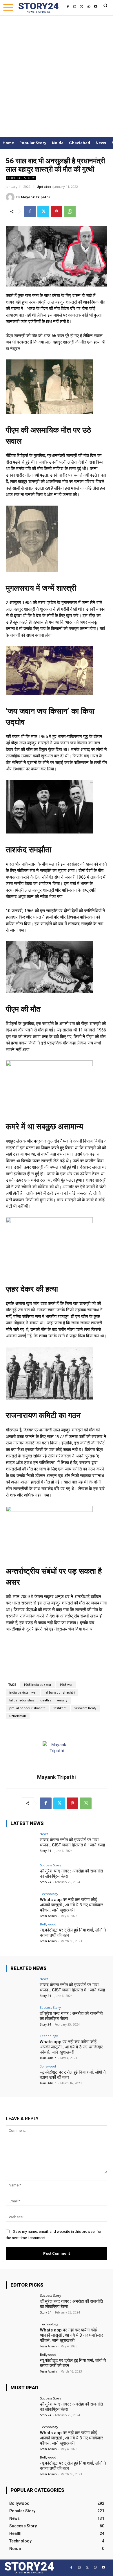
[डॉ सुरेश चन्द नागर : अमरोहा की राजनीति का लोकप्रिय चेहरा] (21, 1875)
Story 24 (45, 1851)
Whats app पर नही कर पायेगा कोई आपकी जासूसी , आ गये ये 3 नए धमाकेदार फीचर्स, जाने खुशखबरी (72, 1905)
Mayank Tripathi (35, 197)
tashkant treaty (85, 1708)
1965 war (66, 1685)
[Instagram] (75, 7)
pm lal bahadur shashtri (27, 1708)
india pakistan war (23, 1693)
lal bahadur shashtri (60, 1693)
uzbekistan (18, 1716)
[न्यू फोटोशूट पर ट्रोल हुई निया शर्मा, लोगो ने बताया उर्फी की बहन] (21, 1934)
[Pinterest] (57, 212)
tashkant (60, 1708)
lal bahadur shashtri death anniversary (38, 1700)
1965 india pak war (37, 1685)
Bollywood (48, 1924)
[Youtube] (96, 7)
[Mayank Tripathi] (11, 197)
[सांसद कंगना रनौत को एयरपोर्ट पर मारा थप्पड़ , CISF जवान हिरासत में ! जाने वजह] (21, 1844)
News (44, 1834)
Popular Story (21, 178)
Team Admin (48, 1916)
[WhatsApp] (89, 7)
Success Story (51, 1865)
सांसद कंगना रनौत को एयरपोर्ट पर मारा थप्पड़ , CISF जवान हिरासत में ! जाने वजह (72, 1842)
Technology (49, 1894)
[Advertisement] (57, 75)
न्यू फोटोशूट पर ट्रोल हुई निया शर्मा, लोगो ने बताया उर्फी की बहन (73, 2466)
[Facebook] (68, 7)
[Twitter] (82, 7)
